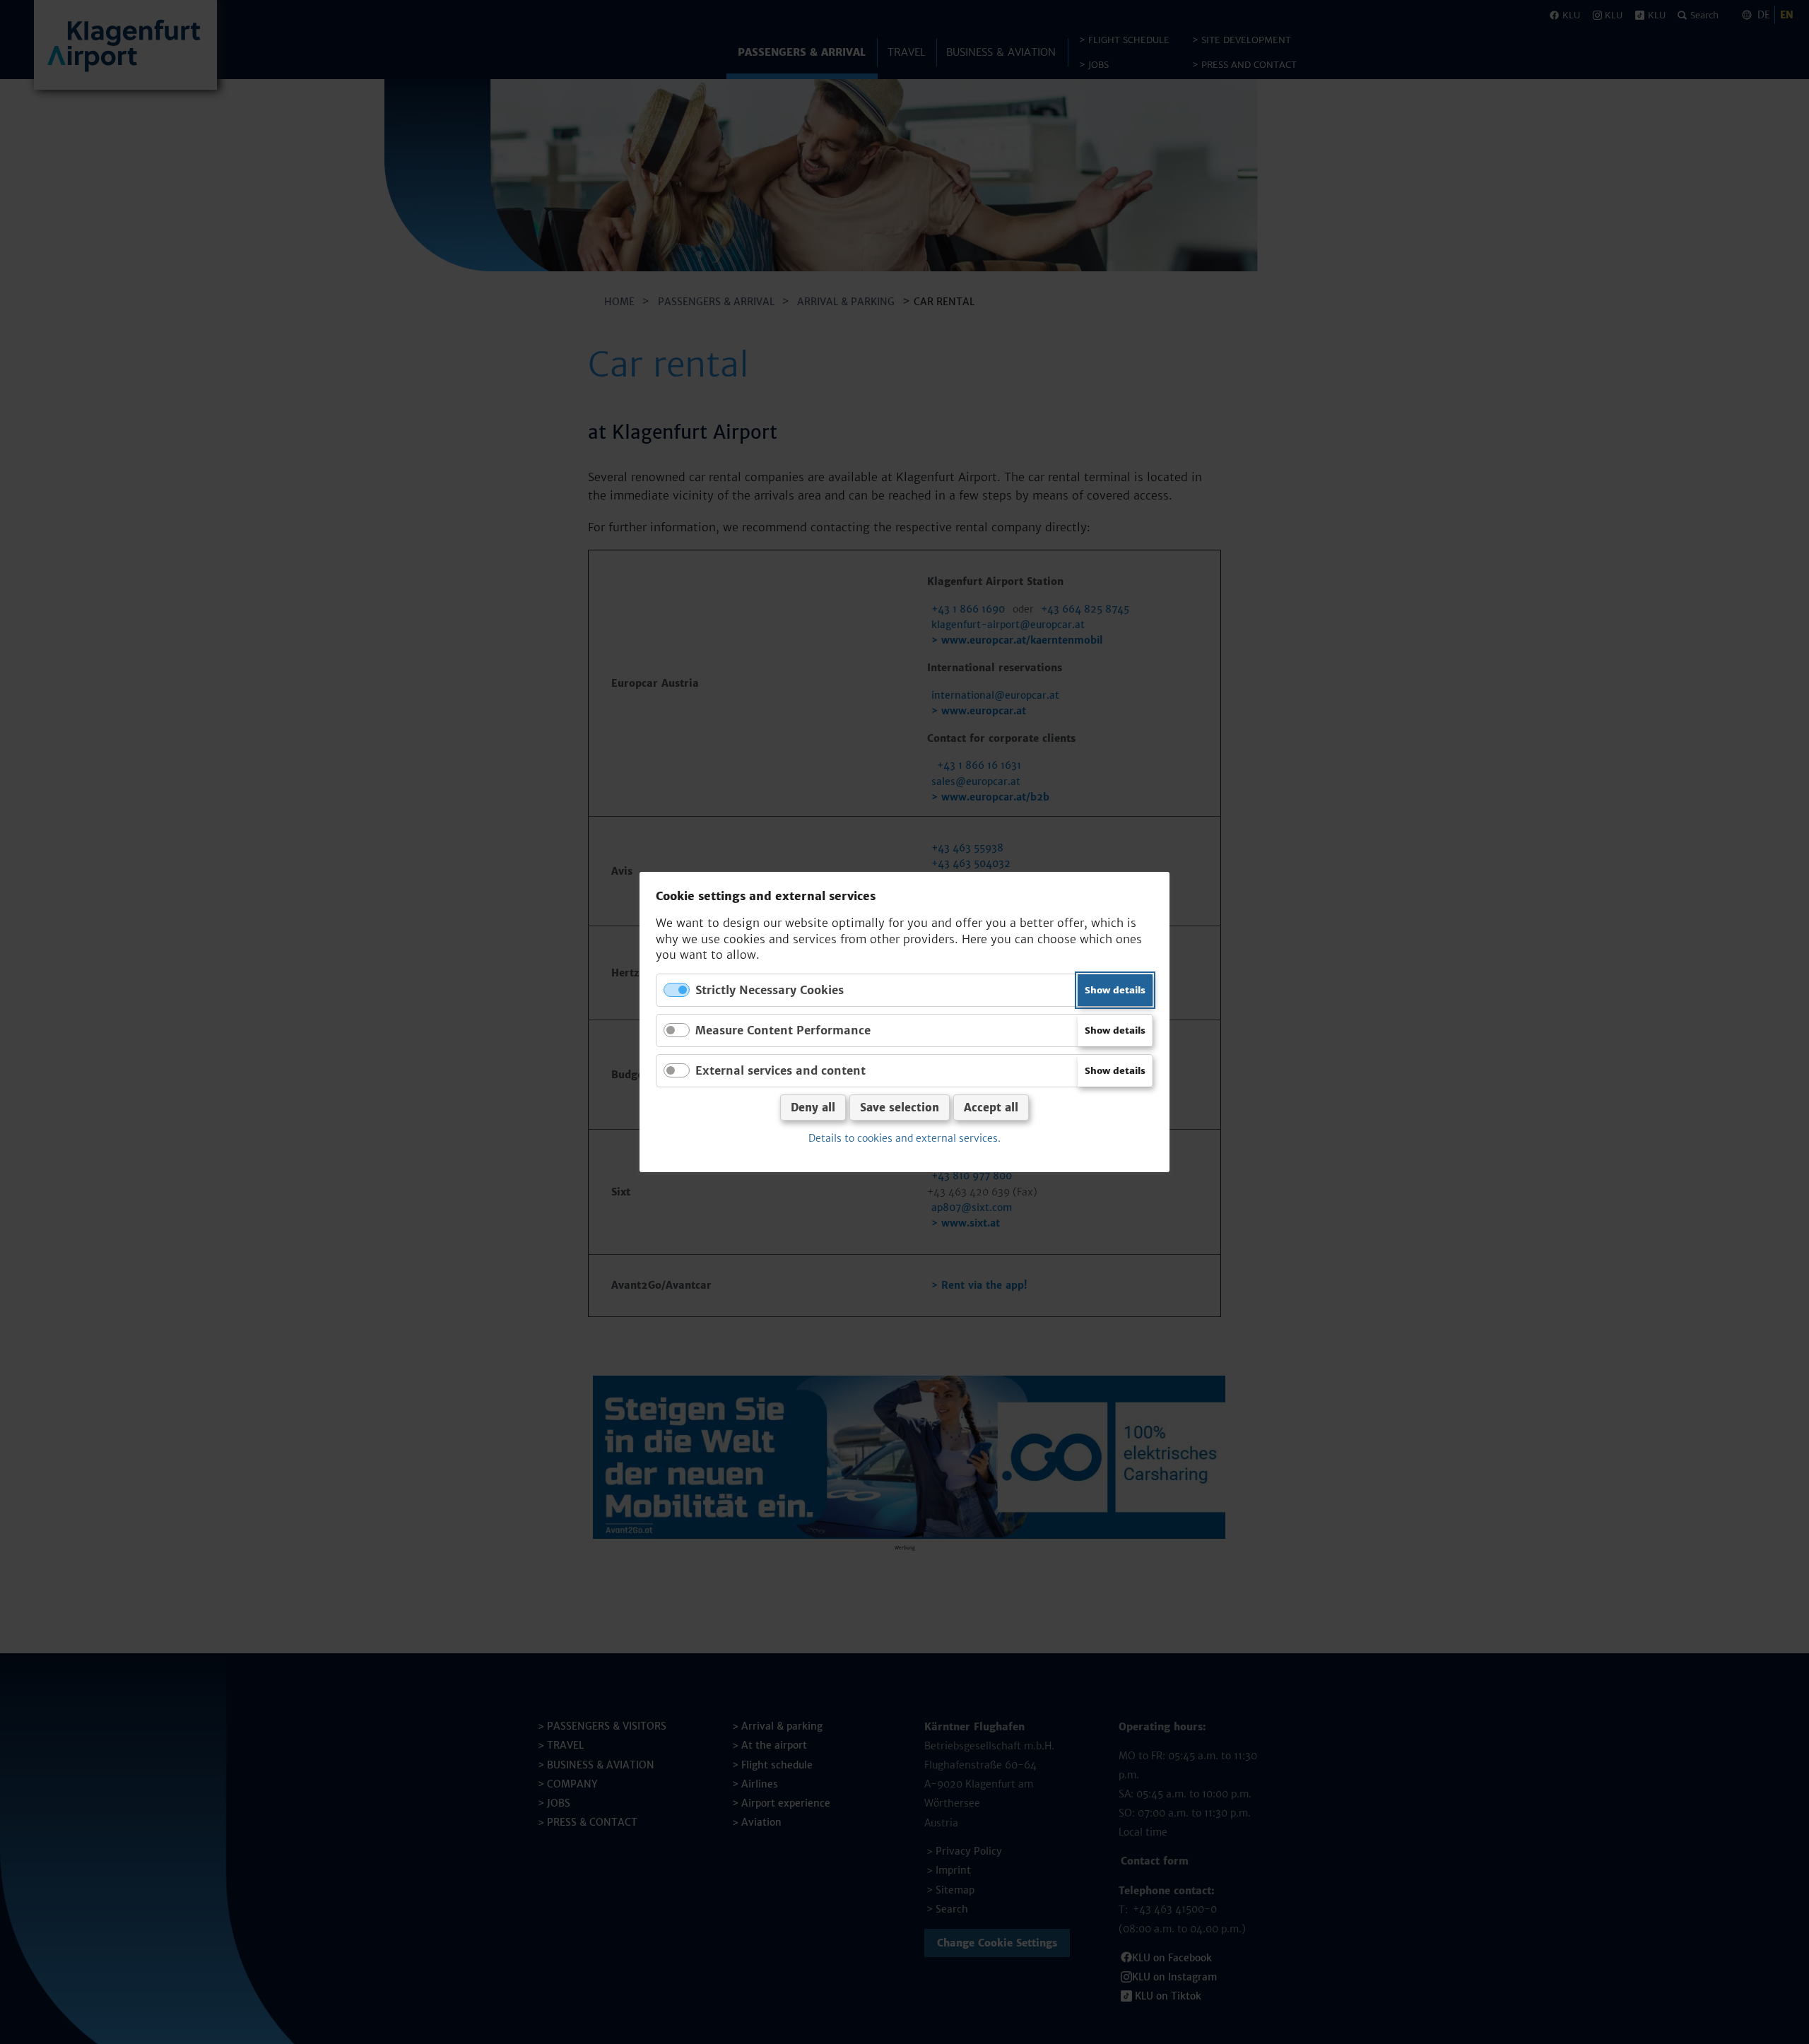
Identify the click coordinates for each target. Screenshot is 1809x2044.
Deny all (813, 1107)
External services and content (780, 1070)
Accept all (991, 1107)
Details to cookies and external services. (904, 1138)
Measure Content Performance (783, 1030)
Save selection (900, 1107)
